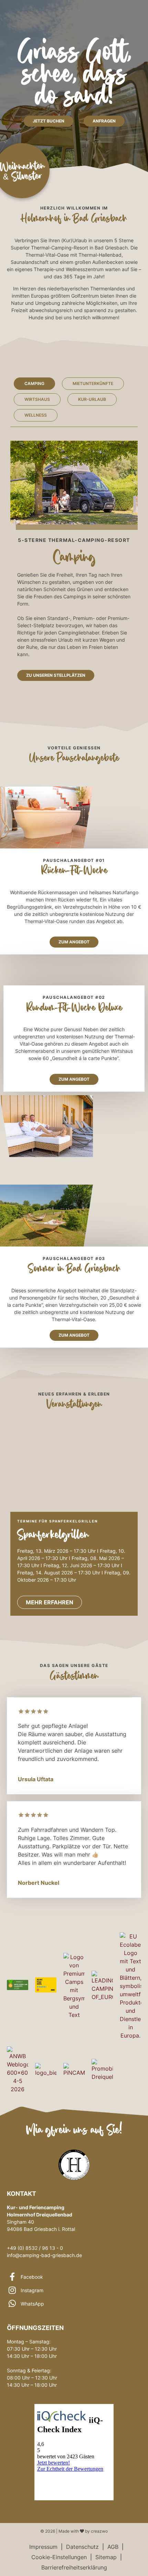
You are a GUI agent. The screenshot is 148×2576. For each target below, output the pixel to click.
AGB (113, 2547)
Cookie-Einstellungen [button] (59, 2557)
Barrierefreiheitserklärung (74, 2567)
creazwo (99, 2531)
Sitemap (106, 2557)
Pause (126, 1435)
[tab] (34, 384)
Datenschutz (82, 2547)
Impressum (43, 2547)
